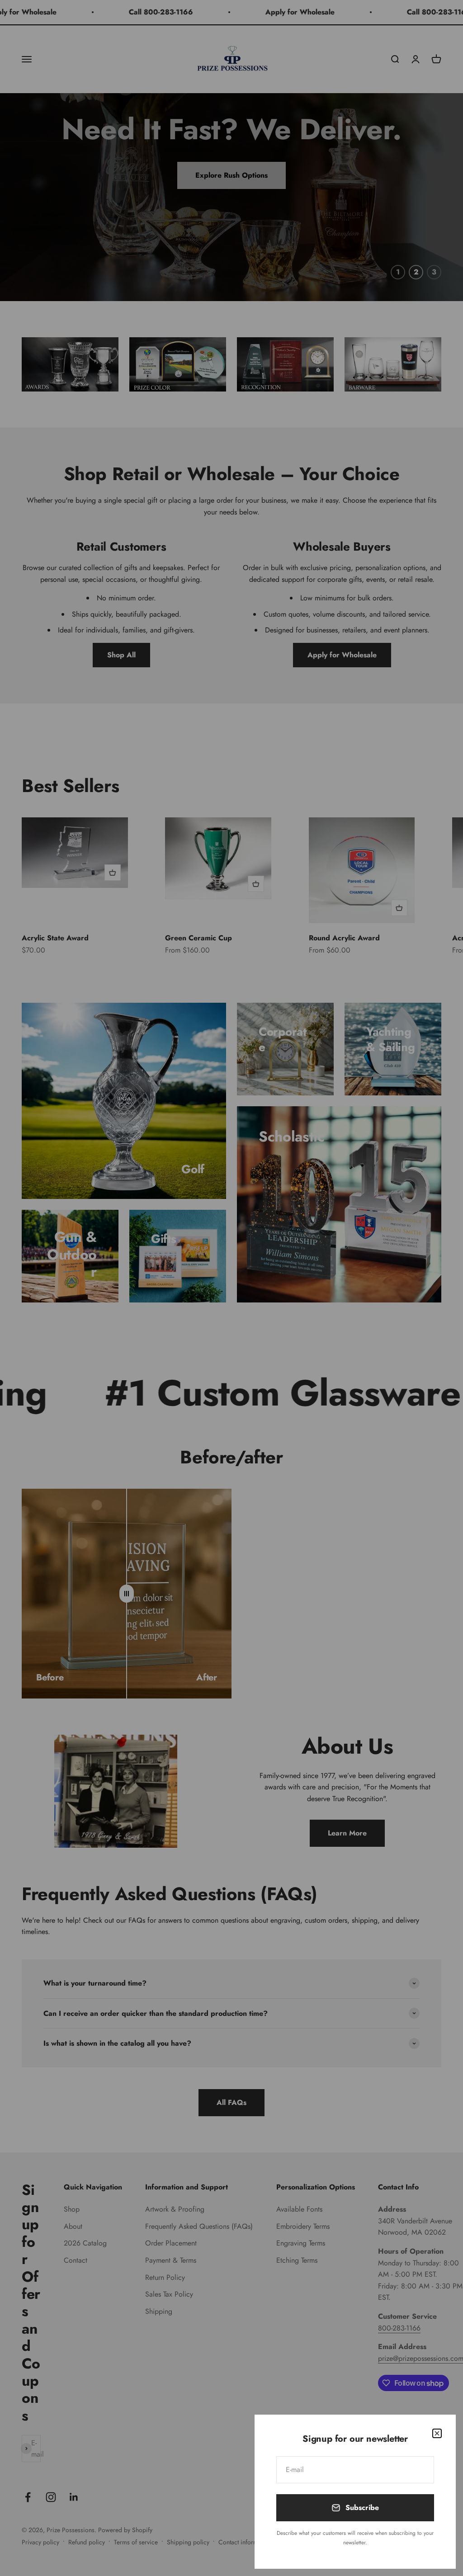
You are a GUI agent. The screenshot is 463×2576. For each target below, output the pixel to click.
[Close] (437, 2433)
